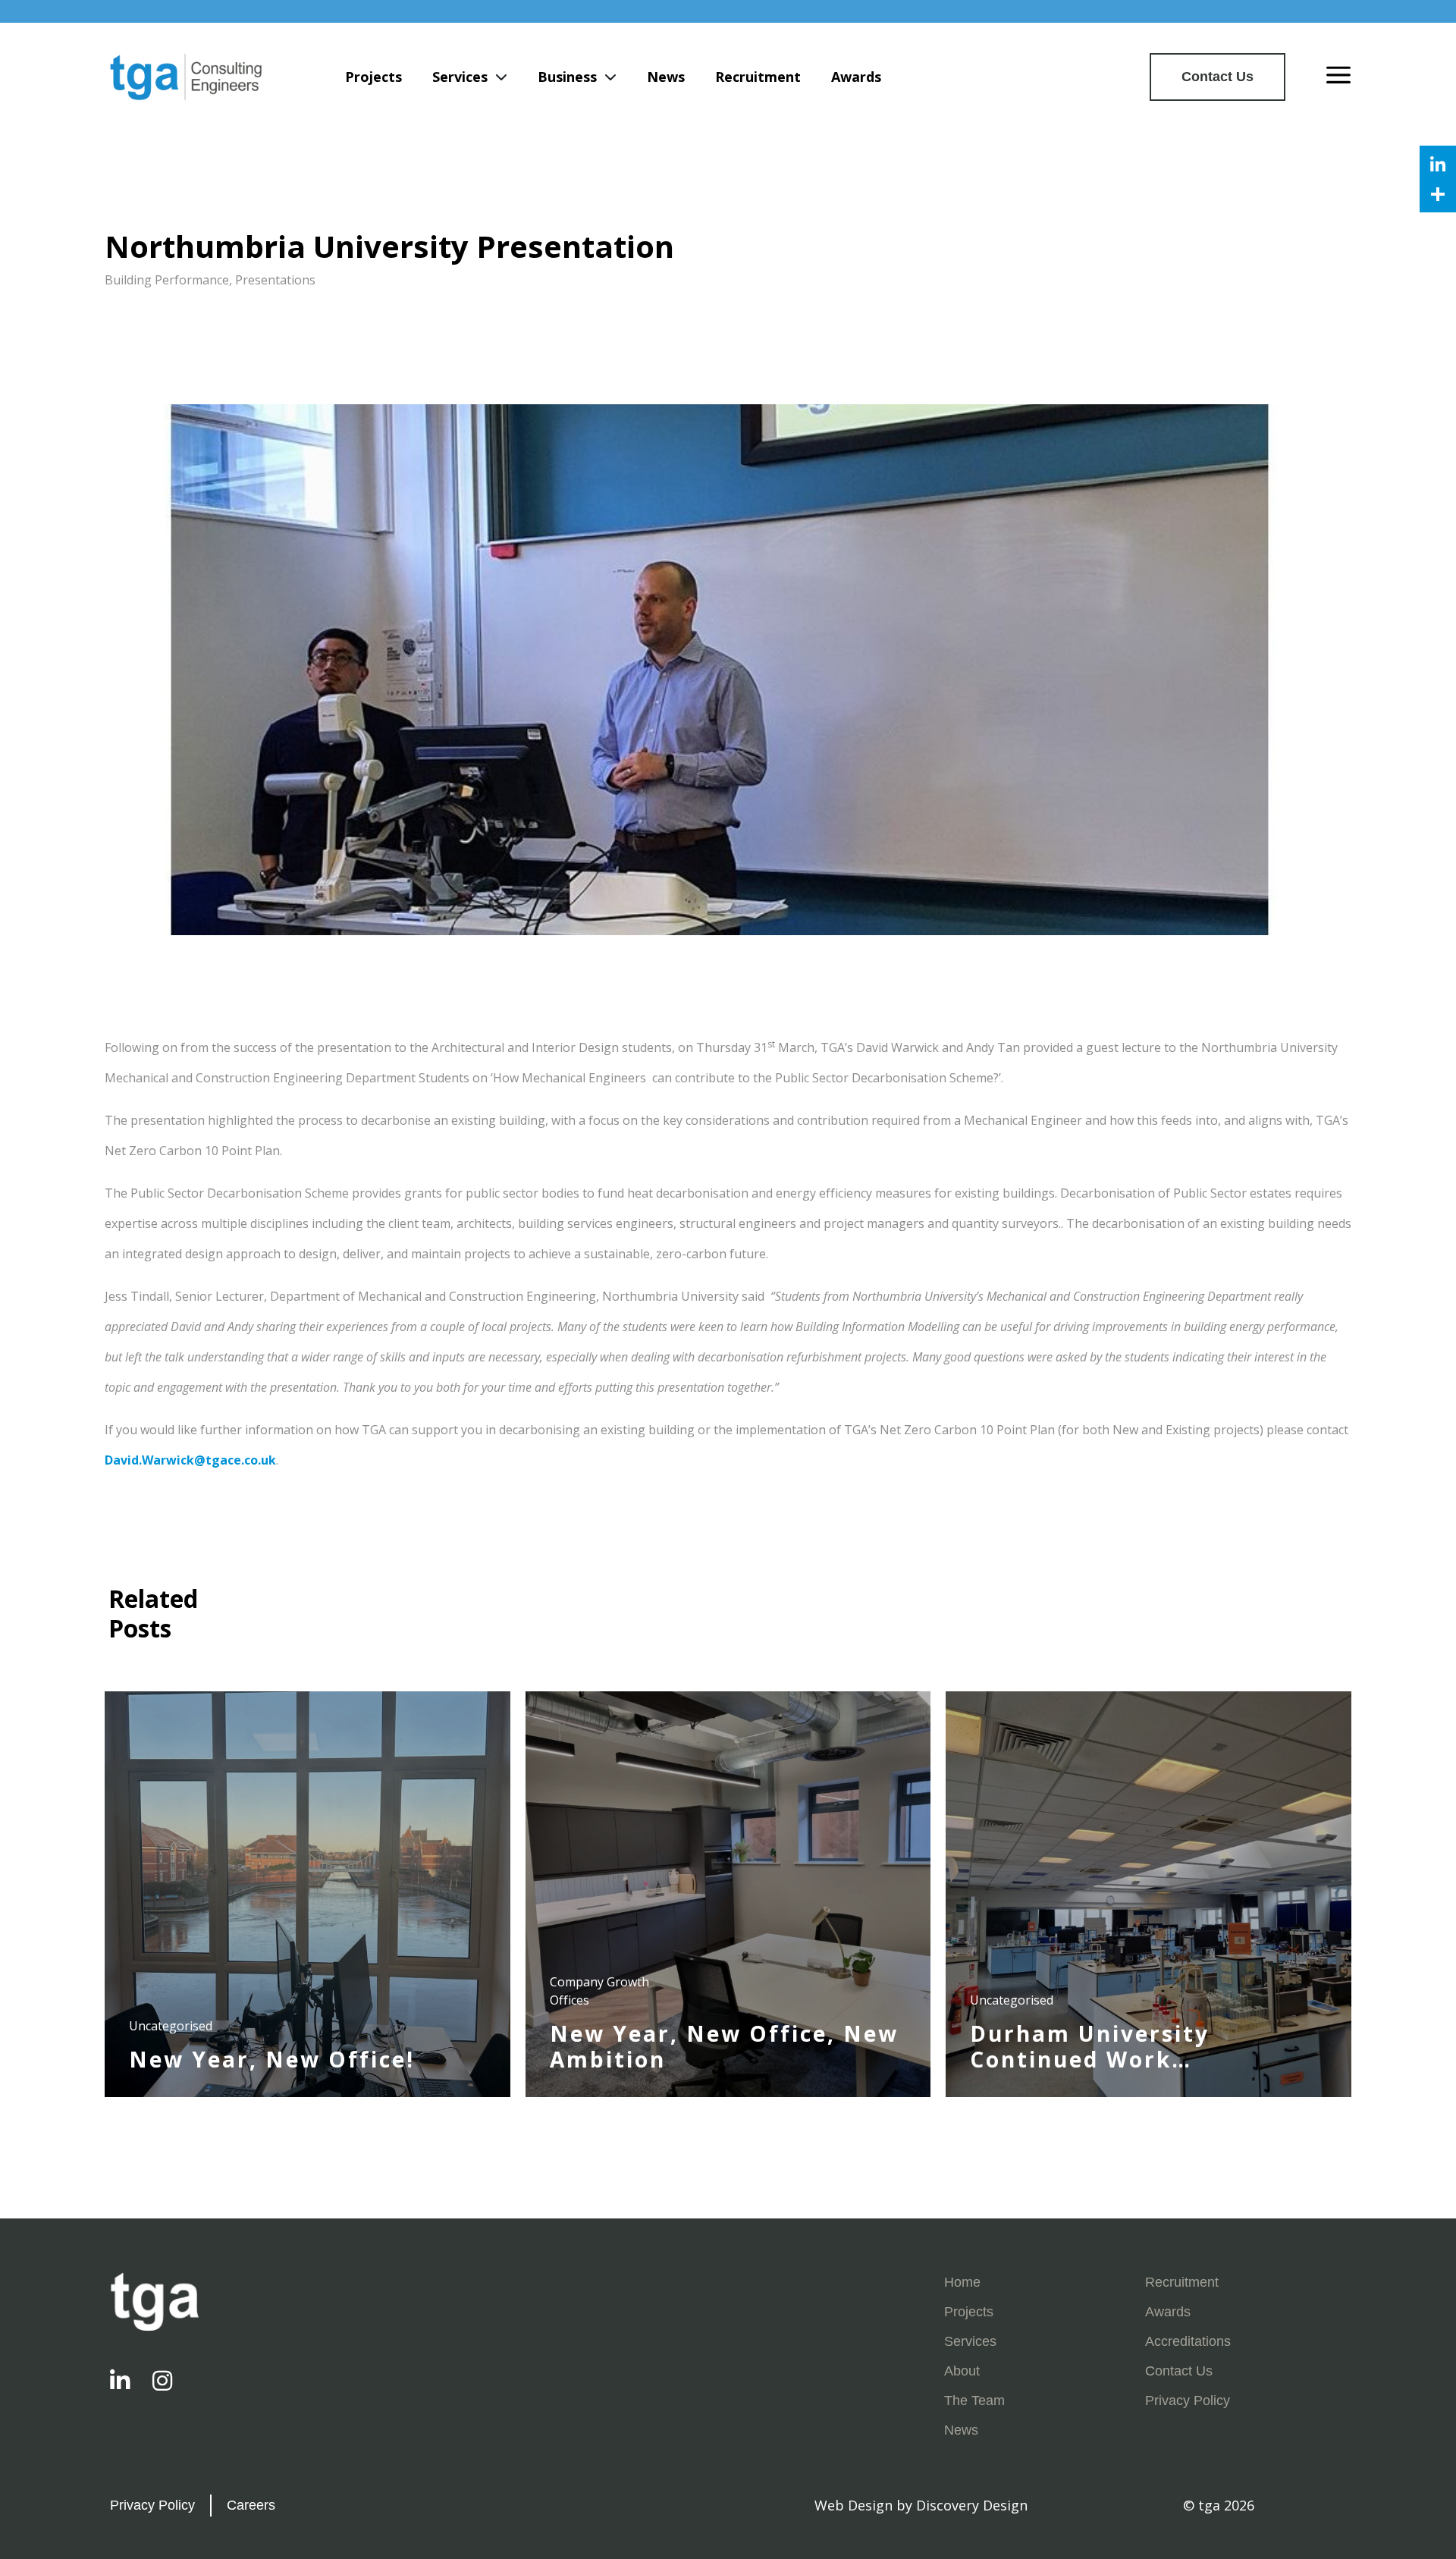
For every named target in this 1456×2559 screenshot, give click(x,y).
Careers (251, 2505)
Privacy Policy (1188, 2400)
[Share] (1438, 194)
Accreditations (1188, 2341)
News (666, 77)
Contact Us (1218, 77)
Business (567, 77)
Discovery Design (972, 2505)
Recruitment (758, 77)
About (962, 2371)
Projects (373, 77)
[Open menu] (1338, 77)
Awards (856, 77)
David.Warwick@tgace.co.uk (190, 1460)
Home (962, 2282)
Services (460, 77)
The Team (974, 2400)
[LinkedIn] (1438, 164)
